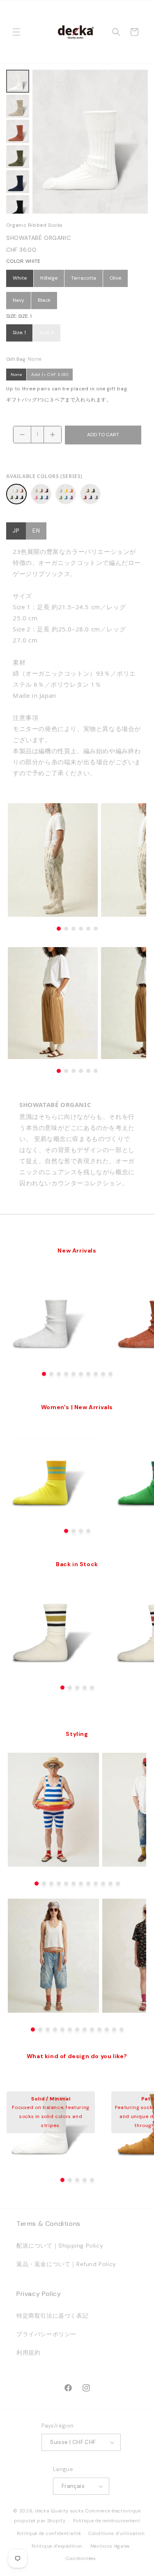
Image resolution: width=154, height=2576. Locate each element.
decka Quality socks (60, 2511)
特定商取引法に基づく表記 (52, 2316)
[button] (16, 32)
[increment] (53, 435)
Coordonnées (81, 2558)
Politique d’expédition (57, 2546)
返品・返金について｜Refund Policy (66, 2264)
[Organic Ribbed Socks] (16, 494)
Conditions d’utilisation (117, 2533)
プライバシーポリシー (46, 2334)
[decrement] (22, 435)
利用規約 (28, 2353)
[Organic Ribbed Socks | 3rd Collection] (66, 494)
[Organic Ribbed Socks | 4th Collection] (90, 494)
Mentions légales (110, 2546)
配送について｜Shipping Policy (60, 2246)
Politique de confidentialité (49, 2533)
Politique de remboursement (107, 2521)
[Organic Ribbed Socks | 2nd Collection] (41, 494)
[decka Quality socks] (76, 32)
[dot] (44, 1374)
